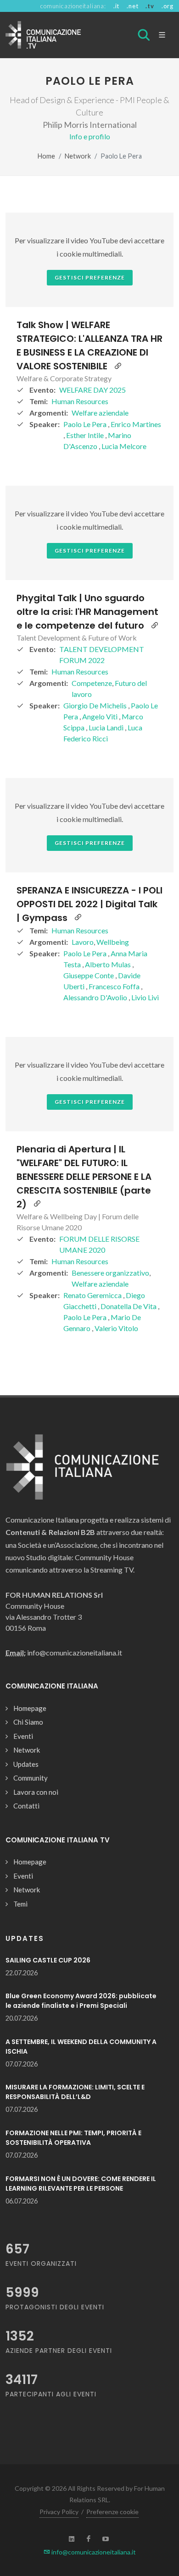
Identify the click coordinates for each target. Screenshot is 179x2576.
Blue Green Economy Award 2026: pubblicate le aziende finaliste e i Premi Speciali (81, 2001)
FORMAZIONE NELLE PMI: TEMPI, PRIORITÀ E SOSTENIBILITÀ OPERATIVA (73, 2138)
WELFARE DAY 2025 (92, 390)
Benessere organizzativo (110, 1273)
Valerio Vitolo (116, 1328)
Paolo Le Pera (86, 424)
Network (78, 156)
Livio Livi (145, 997)
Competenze (92, 683)
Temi (20, 1904)
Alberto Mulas (109, 964)
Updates (26, 1764)
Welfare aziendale (100, 413)
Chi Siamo (28, 1722)
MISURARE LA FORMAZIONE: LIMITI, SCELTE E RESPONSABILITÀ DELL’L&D (75, 2092)
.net (132, 6)
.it (116, 6)
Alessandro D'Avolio (96, 997)
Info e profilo (90, 136)
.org (168, 6)
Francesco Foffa (115, 986)
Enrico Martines (136, 424)
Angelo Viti (101, 716)
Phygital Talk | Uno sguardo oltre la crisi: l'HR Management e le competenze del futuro (87, 612)
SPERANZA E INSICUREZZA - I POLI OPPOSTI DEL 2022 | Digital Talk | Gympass (89, 904)
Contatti (26, 1806)
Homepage (30, 1708)
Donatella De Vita (129, 1306)
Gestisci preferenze (90, 277)
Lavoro (83, 942)
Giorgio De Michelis (96, 705)
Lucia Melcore (124, 446)
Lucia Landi (107, 727)
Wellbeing (113, 942)
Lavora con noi (36, 1792)
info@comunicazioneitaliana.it (93, 2552)
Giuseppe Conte (89, 975)
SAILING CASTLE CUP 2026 (48, 1960)
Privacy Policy (59, 2512)
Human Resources (80, 401)
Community (31, 1778)
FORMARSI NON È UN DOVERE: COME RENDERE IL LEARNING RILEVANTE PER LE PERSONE (81, 2184)
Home (46, 156)
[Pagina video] (118, 366)
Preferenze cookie (112, 2512)
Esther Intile (86, 435)
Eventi (23, 1736)
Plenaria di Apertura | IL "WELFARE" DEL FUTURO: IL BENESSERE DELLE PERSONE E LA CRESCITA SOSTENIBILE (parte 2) (84, 1177)
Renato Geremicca (93, 1295)
